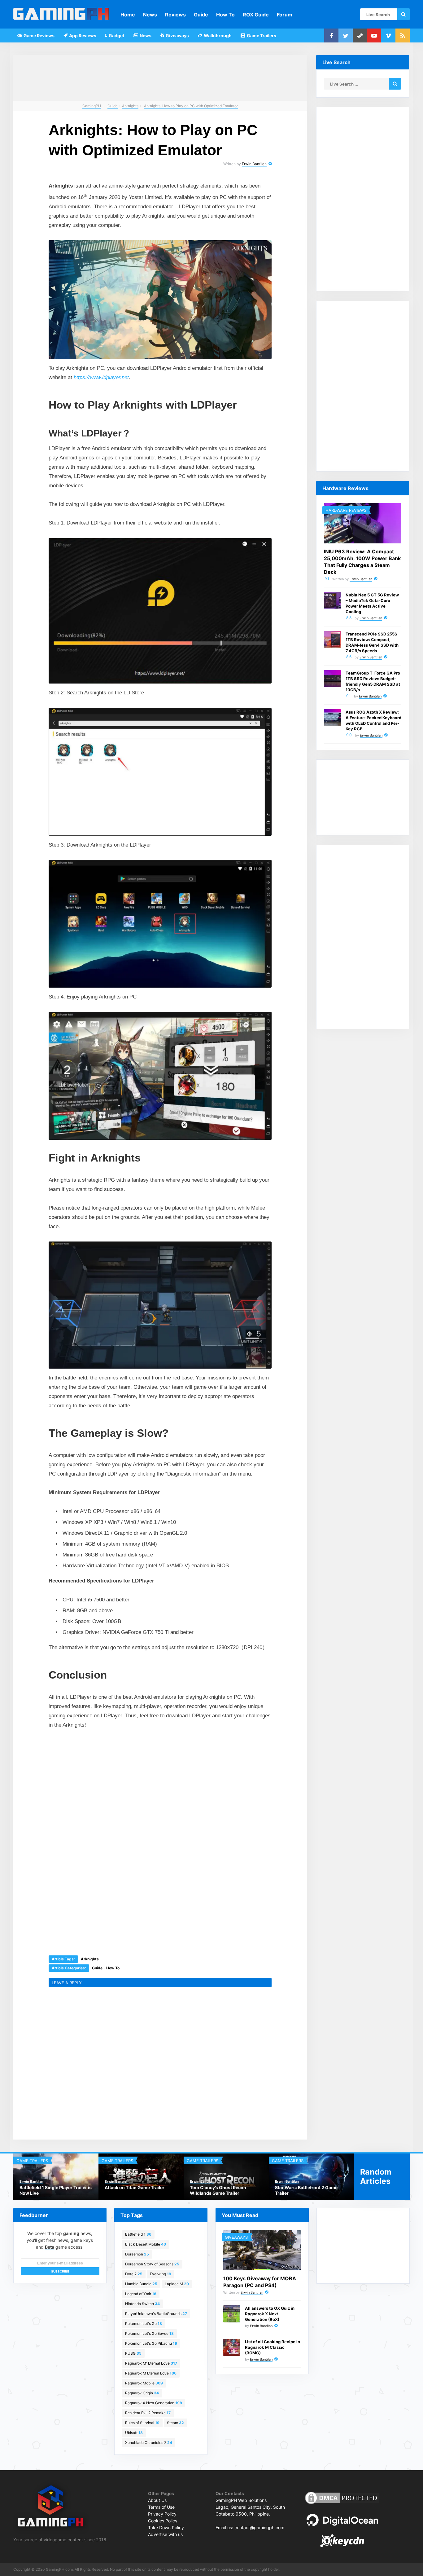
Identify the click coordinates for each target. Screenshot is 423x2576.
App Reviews (82, 35)
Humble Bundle (141, 2284)
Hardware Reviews (346, 510)
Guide (201, 15)
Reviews (175, 15)
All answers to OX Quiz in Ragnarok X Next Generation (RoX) (270, 2314)
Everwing (161, 2274)
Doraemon (137, 2254)
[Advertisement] (114, 1779)
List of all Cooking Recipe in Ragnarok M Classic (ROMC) (273, 2347)
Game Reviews (39, 35)
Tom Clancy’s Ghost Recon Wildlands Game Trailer (218, 2190)
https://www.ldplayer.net (101, 377)
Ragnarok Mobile (144, 2383)
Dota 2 (134, 2274)
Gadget (116, 35)
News (150, 15)
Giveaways (177, 35)
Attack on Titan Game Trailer (135, 2187)
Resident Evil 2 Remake (148, 2413)
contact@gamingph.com (259, 2527)
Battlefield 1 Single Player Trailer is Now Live (56, 2190)
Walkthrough (217, 35)
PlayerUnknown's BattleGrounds (156, 2314)
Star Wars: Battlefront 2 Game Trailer (306, 2190)
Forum (285, 15)
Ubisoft (134, 2433)
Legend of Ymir (141, 2294)
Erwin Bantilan (254, 164)
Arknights (90, 1959)
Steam (175, 2423)
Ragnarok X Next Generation (154, 2403)
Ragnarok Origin (142, 2393)
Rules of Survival (142, 2423)
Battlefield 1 (138, 2234)
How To (225, 15)
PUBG (133, 2353)
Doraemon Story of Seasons (152, 2264)
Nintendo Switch (142, 2304)
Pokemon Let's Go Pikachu (151, 2343)
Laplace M (177, 2284)
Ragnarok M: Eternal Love (151, 2363)
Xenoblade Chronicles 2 (149, 2443)
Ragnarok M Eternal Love (151, 2373)
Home (128, 15)
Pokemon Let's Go (144, 2324)
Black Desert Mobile (146, 2244)
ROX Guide (256, 15)
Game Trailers (261, 35)
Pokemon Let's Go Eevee (149, 2333)
